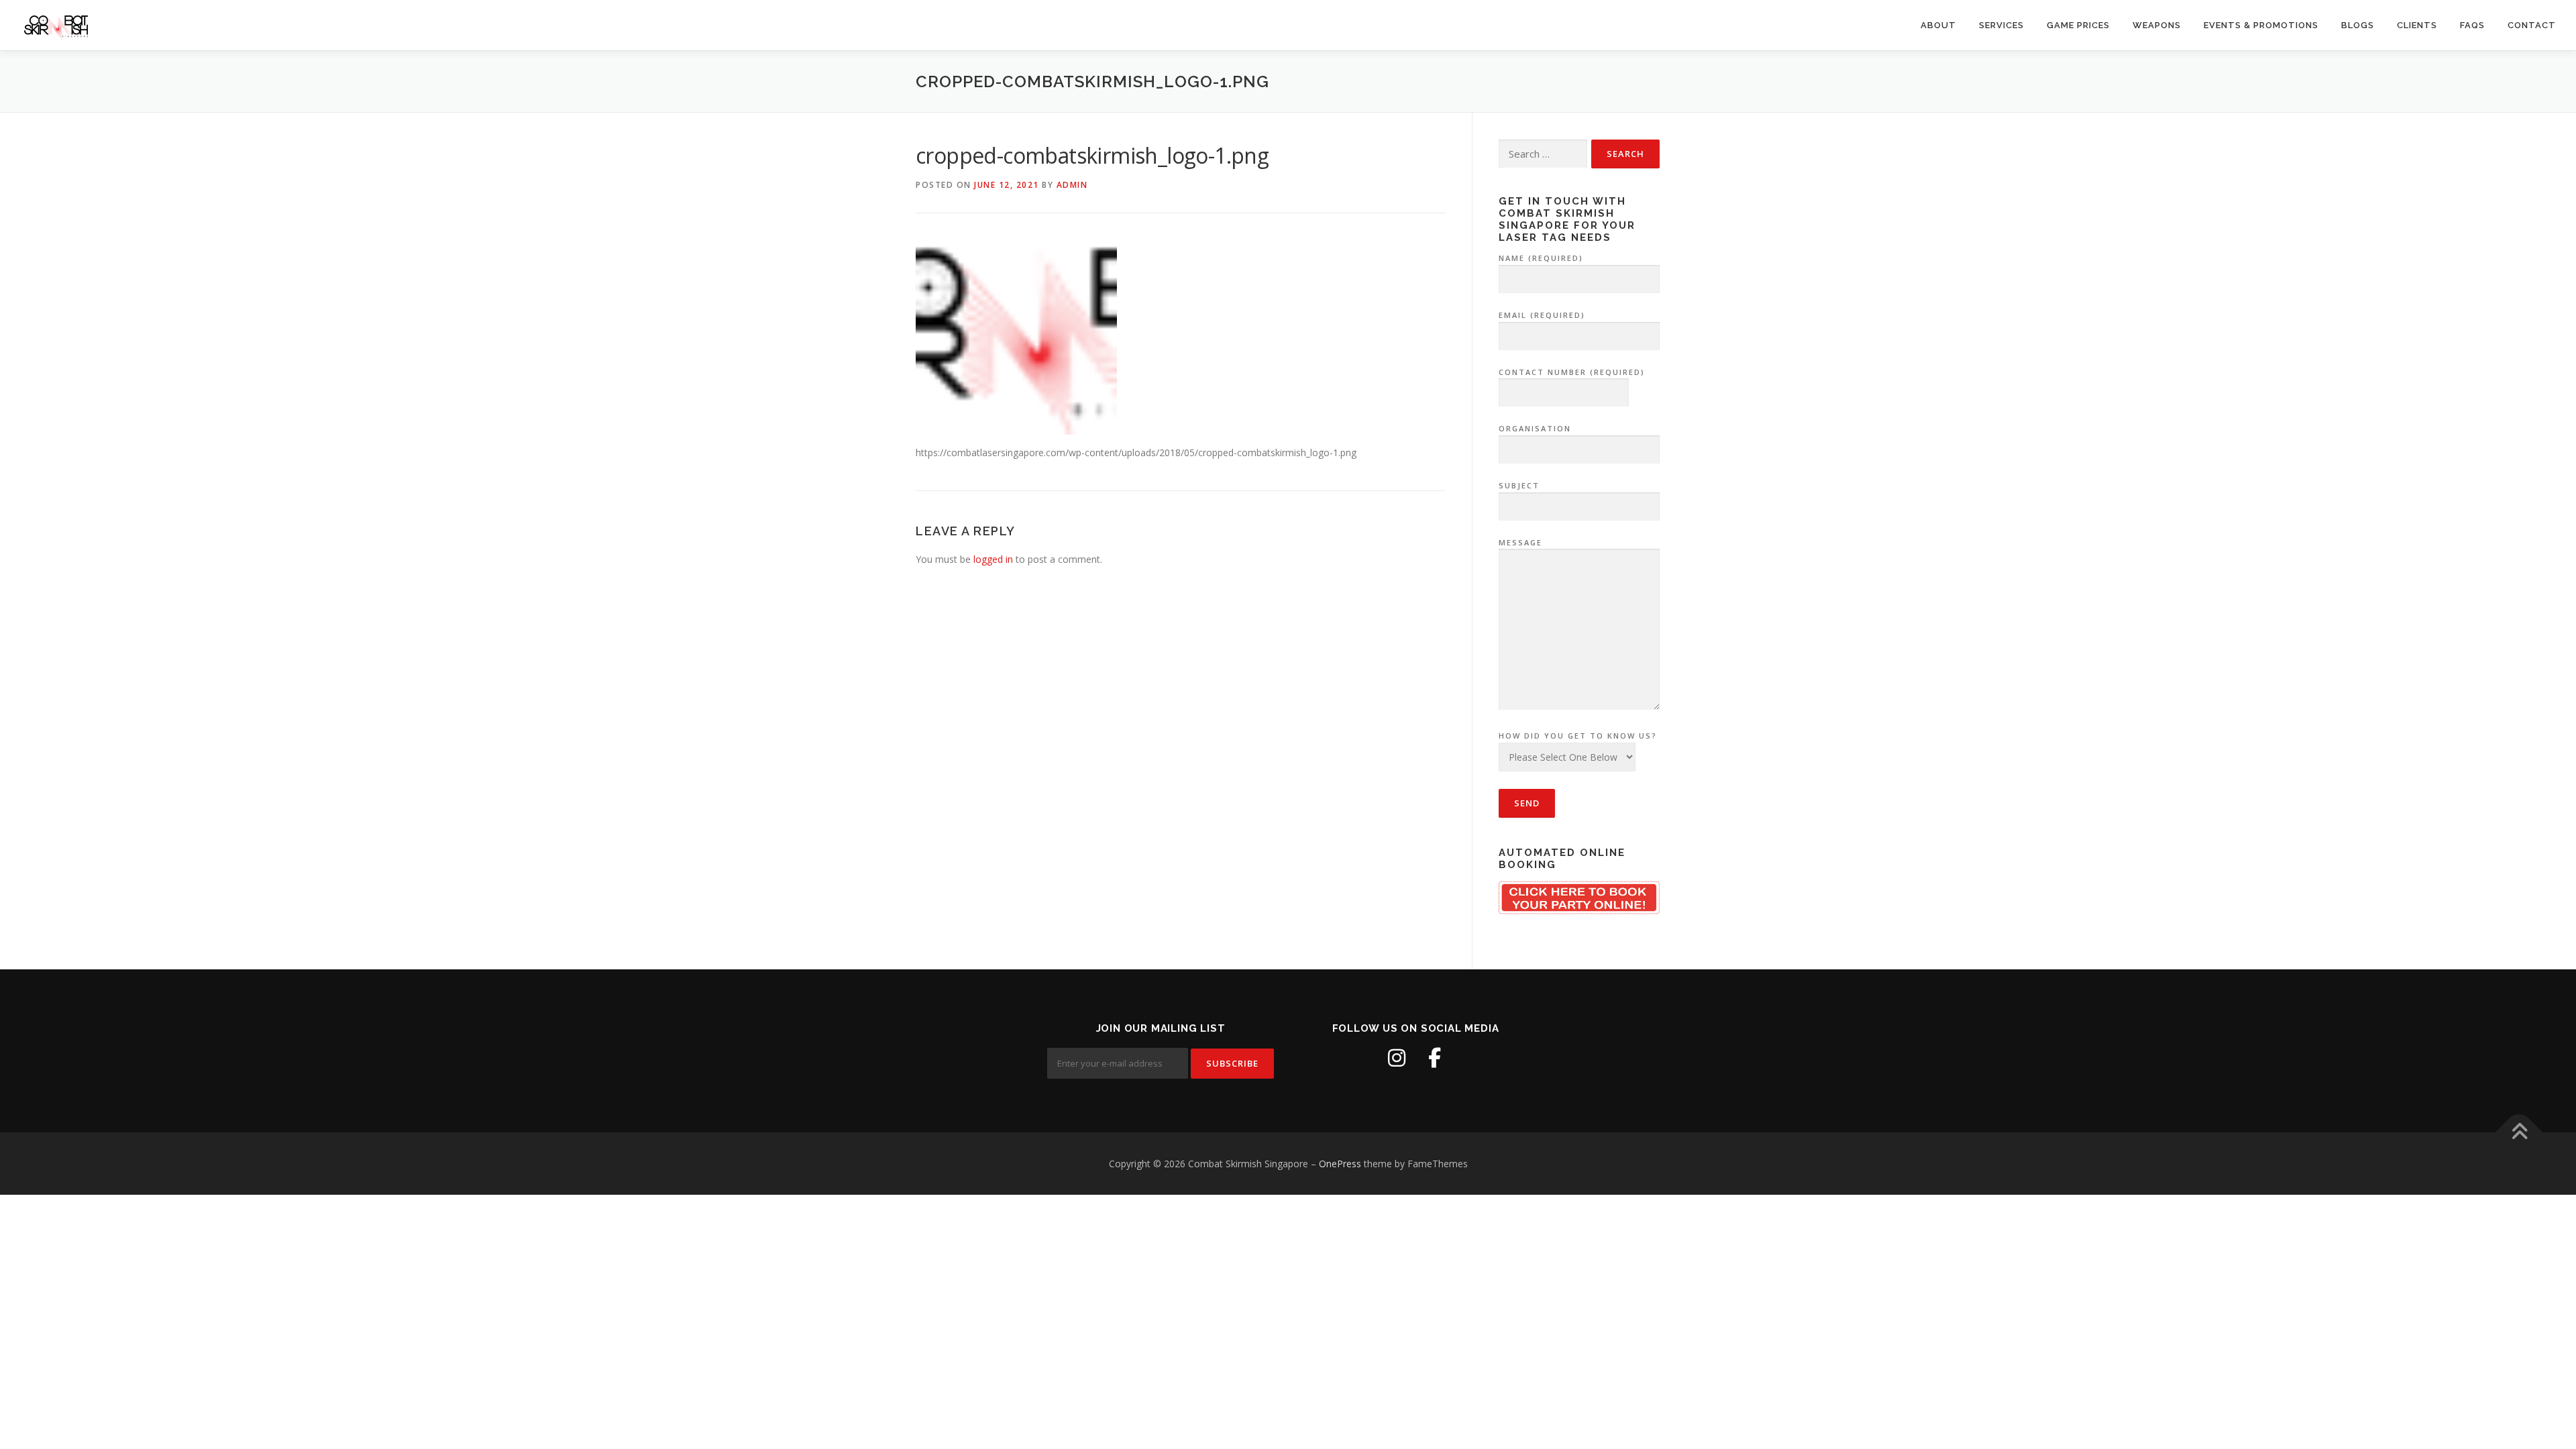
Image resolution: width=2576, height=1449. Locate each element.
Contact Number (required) (1572, 372)
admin (1072, 185)
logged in (993, 559)
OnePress (1340, 1164)
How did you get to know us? (1578, 736)
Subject (1519, 485)
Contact (2532, 25)
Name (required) (1541, 258)
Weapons (2157, 25)
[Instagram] (1397, 1058)
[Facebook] (1434, 1058)
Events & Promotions (2261, 25)
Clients (2417, 25)
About (1938, 25)
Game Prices (2078, 25)
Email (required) (1542, 315)
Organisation (1535, 428)
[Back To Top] (2519, 1132)
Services (2001, 25)
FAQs (2472, 25)
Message (1520, 542)
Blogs (2358, 25)
